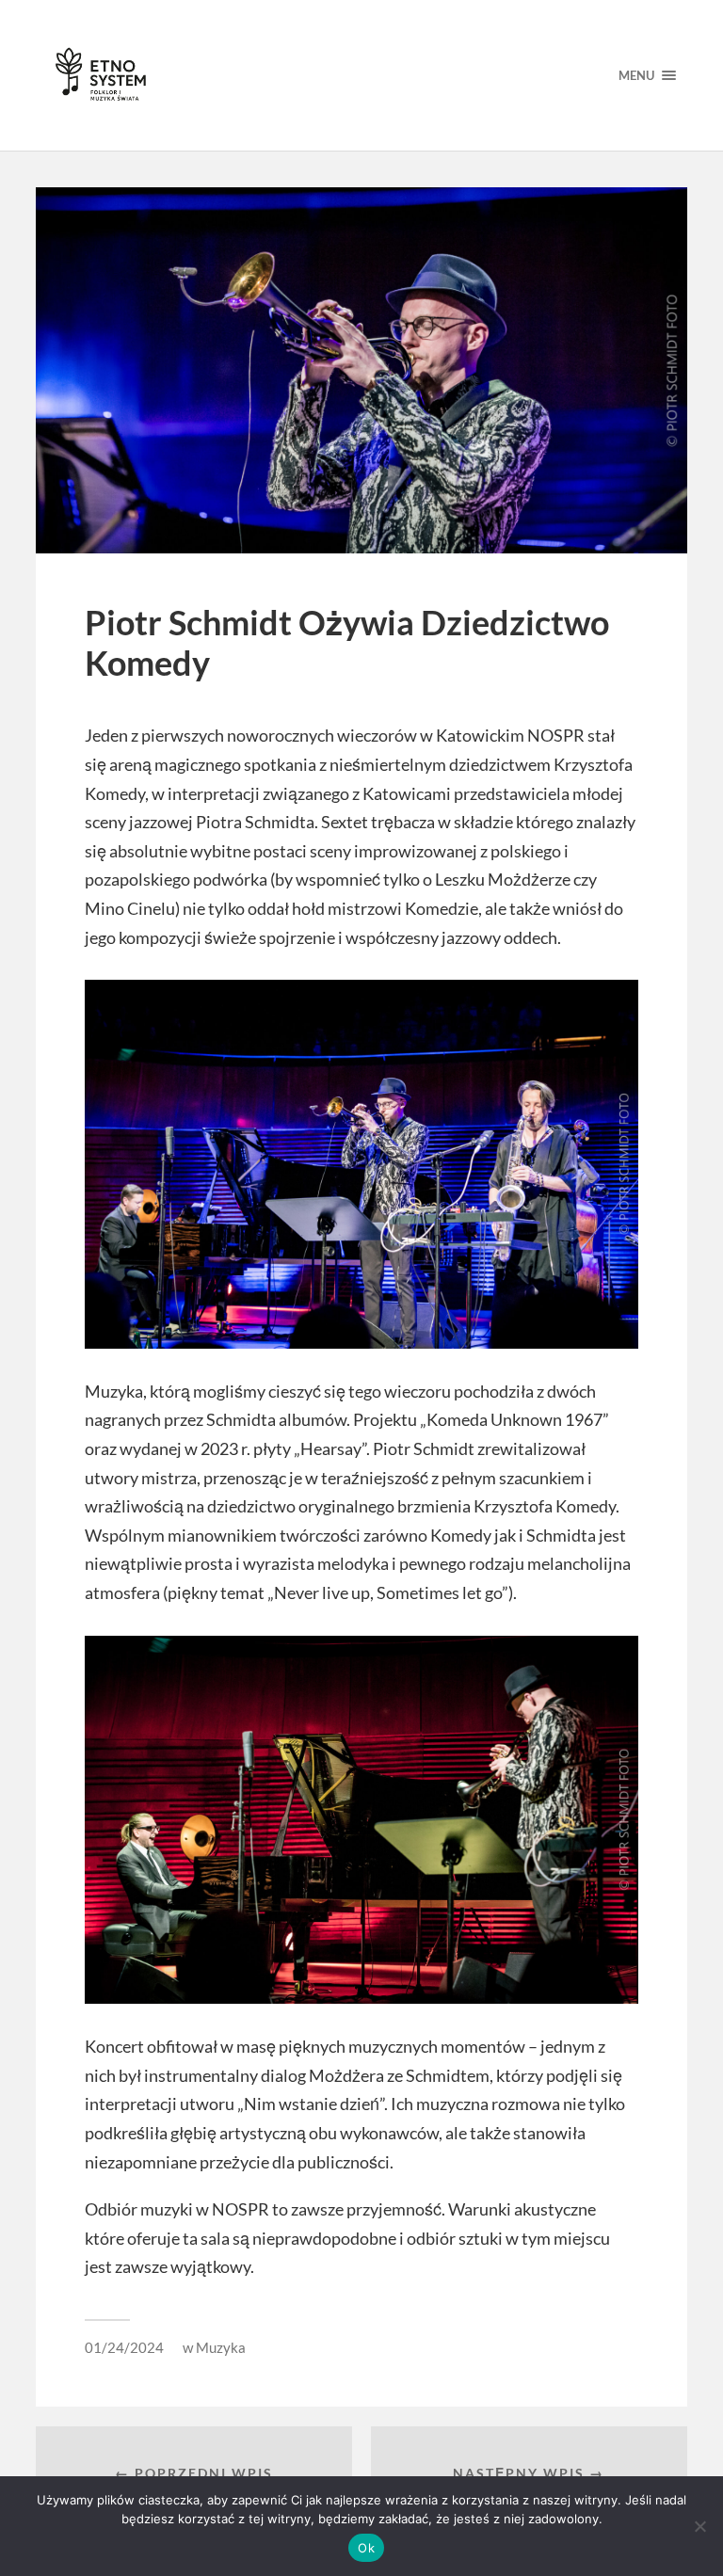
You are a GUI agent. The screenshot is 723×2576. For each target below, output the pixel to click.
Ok (366, 2548)
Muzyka (221, 2347)
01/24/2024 (124, 2347)
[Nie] (699, 2526)
